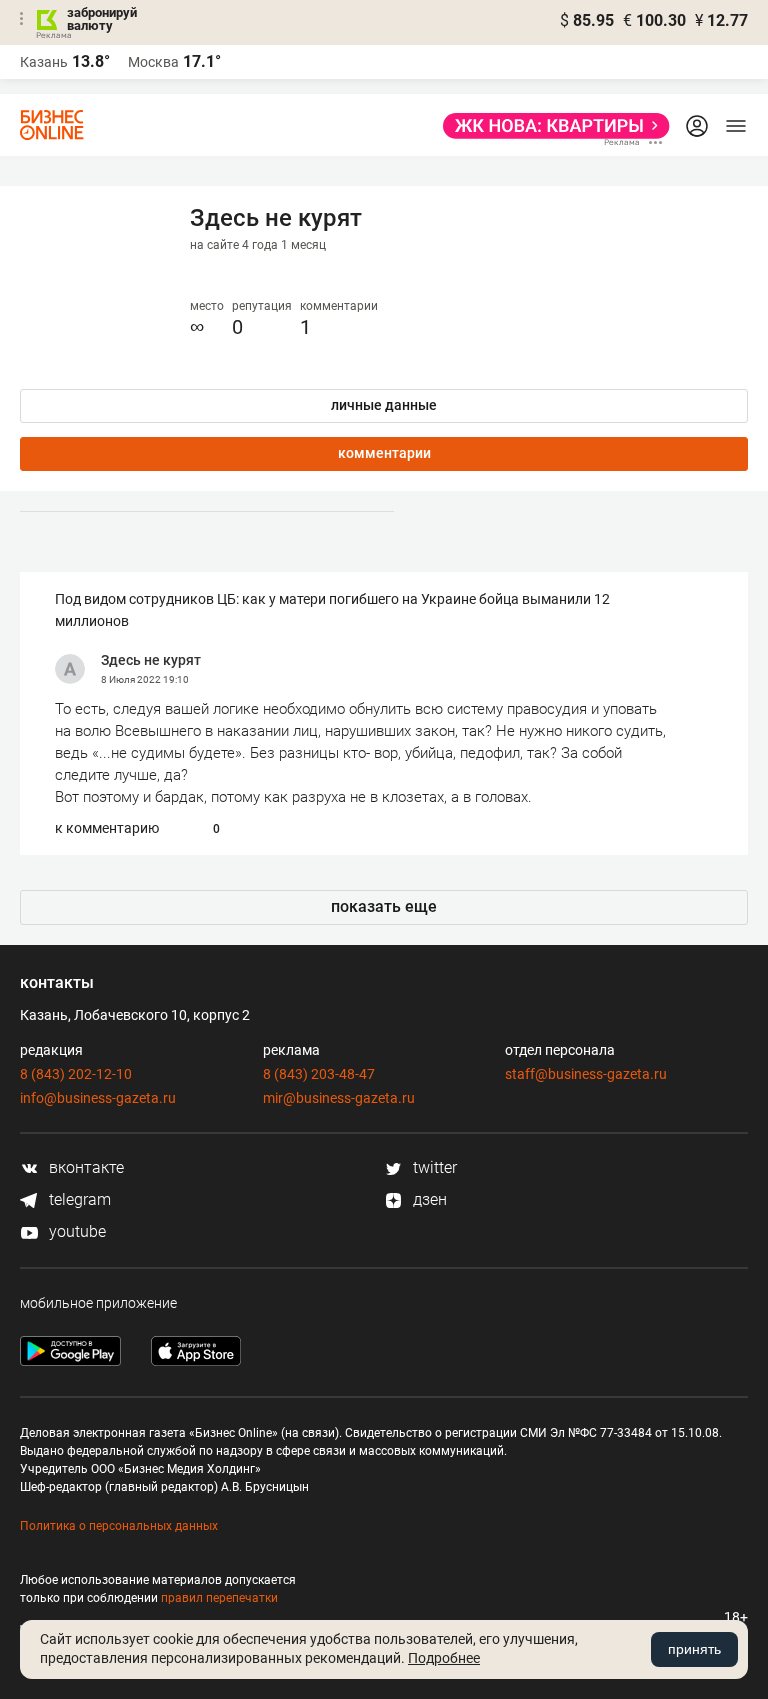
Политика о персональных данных (119, 1526)
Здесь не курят (151, 660)
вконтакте (84, 1167)
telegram (78, 1199)
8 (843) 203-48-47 (319, 1074)
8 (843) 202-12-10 (76, 1074)
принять (694, 1649)
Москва (153, 62)
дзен (428, 1199)
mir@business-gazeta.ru (339, 1098)
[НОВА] (550, 126)
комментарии (384, 453)
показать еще (384, 906)
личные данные (384, 405)
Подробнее (444, 1658)
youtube (75, 1231)
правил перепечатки (219, 1598)
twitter (433, 1167)
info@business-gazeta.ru (98, 1098)
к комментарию (107, 828)
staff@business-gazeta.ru (586, 1074)
